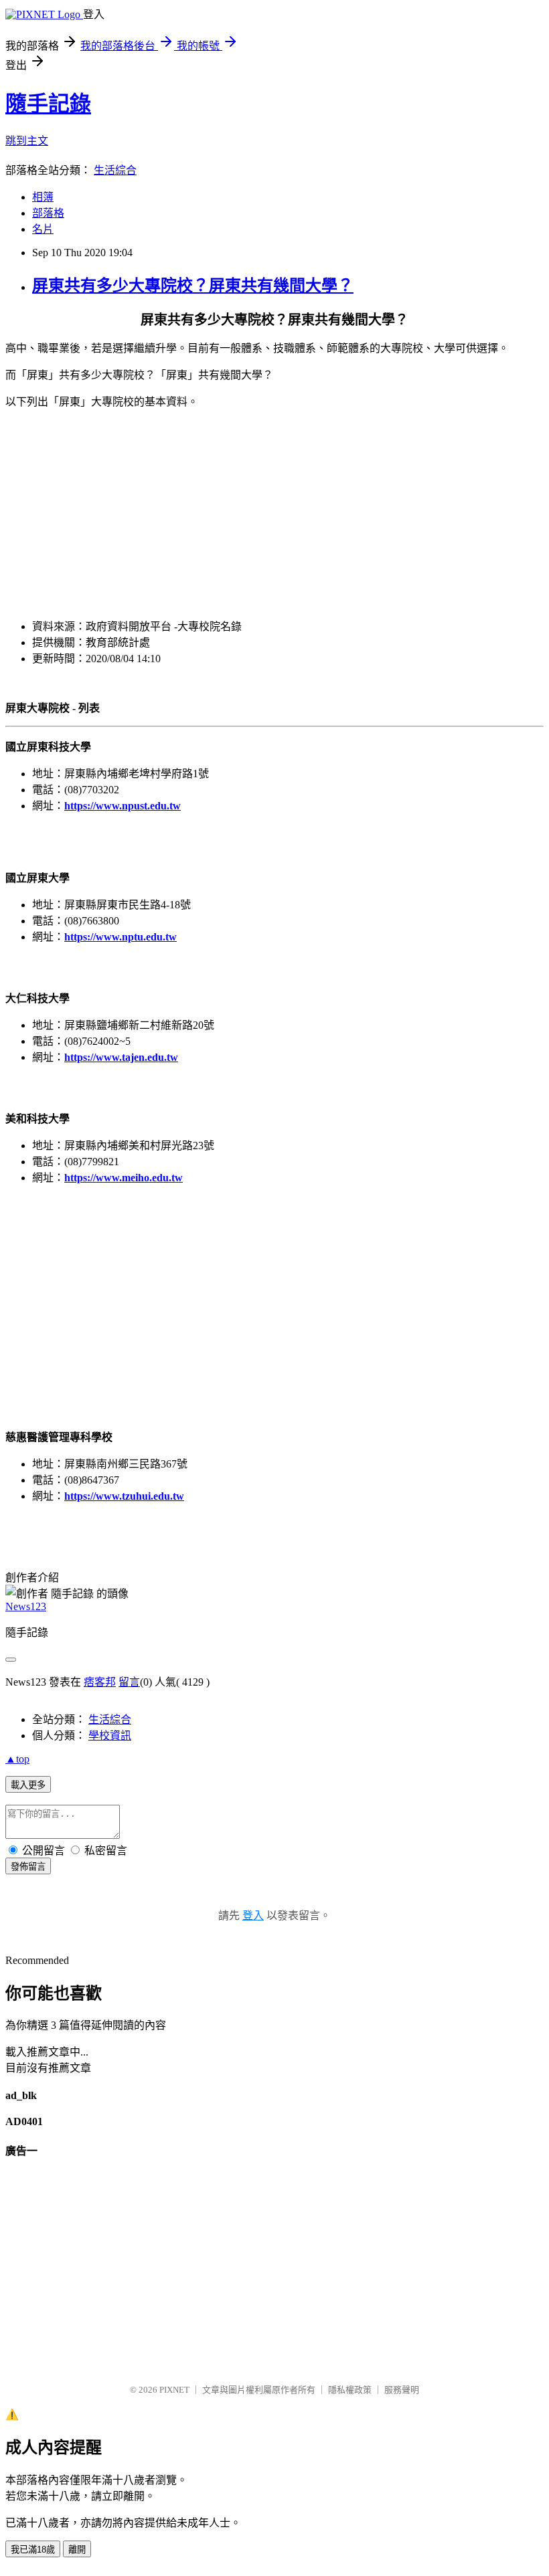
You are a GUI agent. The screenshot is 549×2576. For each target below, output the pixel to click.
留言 (129, 1682)
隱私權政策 (350, 2390)
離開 (77, 2550)
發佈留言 (28, 1867)
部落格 (48, 213)
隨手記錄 (48, 104)
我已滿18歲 (33, 2550)
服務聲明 (402, 2390)
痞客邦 (100, 1682)
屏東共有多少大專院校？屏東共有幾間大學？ (193, 286)
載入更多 (28, 1785)
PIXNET (174, 2390)
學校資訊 (110, 1736)
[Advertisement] (274, 513)
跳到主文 (27, 141)
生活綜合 (115, 170)
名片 (43, 229)
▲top (17, 1759)
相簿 (43, 197)
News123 (26, 1606)
